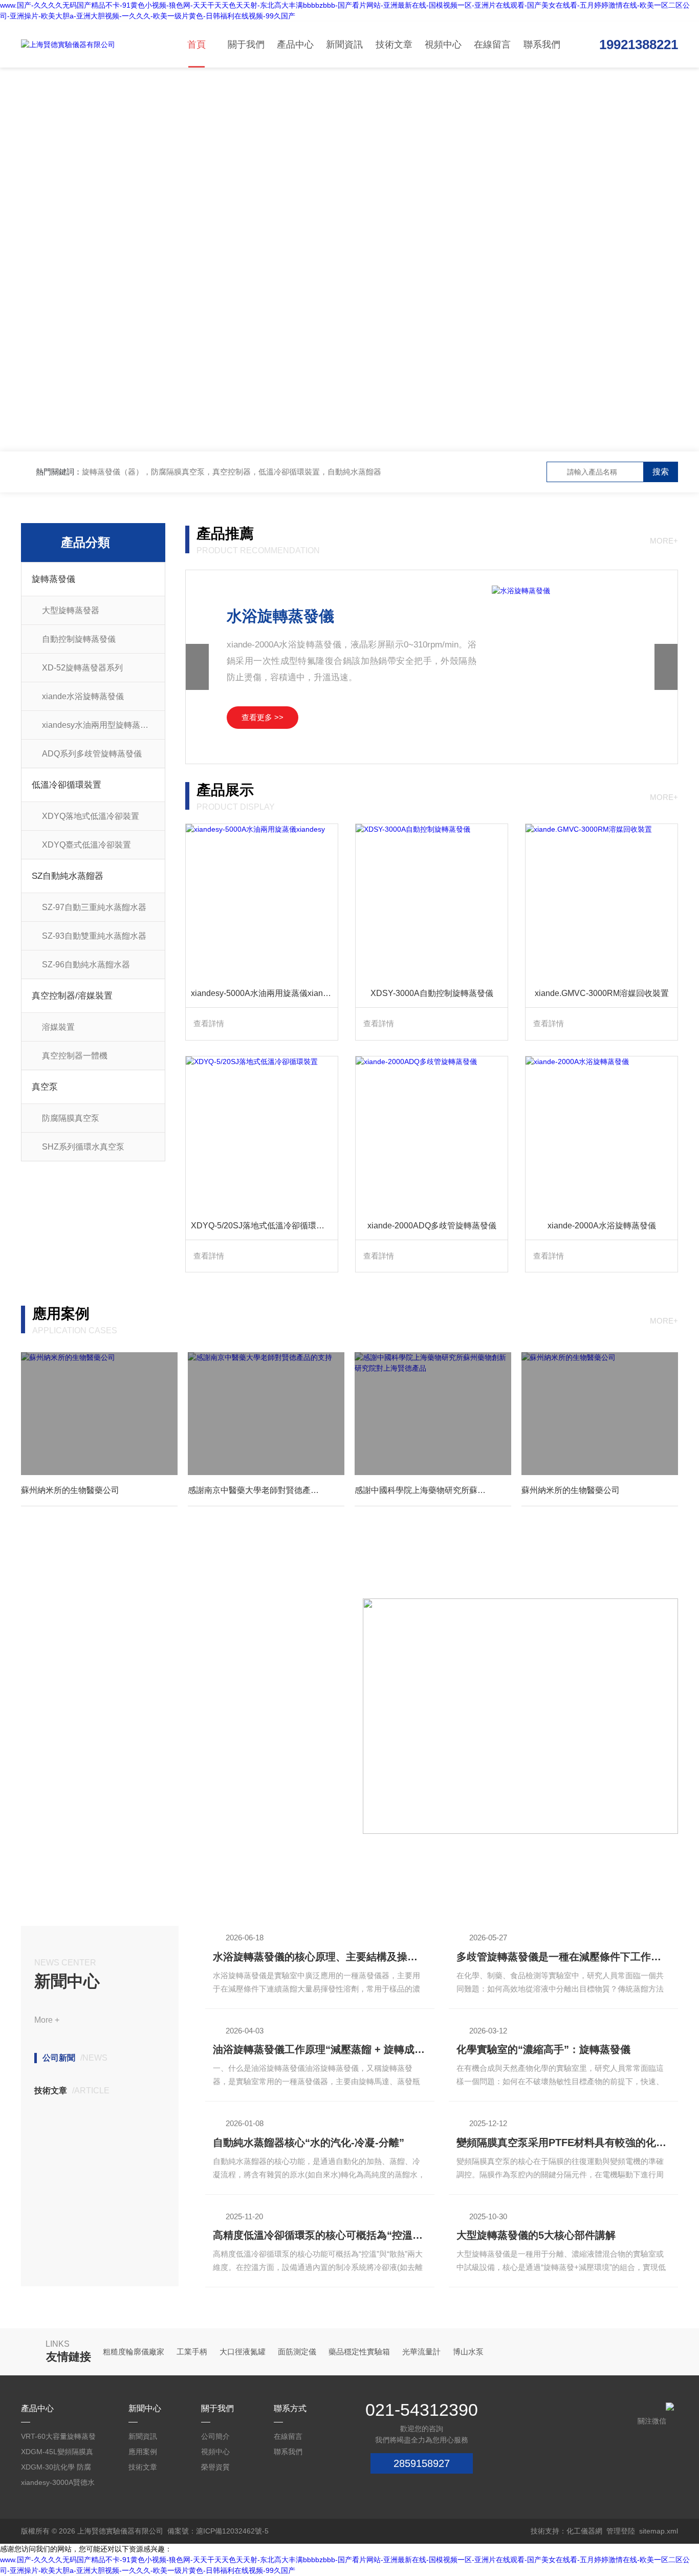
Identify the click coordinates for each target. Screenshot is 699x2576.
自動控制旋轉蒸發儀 (79, 639)
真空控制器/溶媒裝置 (72, 996)
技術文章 (394, 45)
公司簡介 (215, 2436)
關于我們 (246, 45)
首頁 (196, 45)
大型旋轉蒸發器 (71, 610)
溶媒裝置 (58, 1027)
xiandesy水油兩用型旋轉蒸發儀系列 (103, 725)
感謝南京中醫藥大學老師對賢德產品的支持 (266, 1490)
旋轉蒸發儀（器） (113, 472)
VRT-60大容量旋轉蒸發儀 (58, 2438)
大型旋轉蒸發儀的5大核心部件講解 (536, 2235)
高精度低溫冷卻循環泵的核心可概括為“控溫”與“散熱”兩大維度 (320, 2235)
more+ (664, 541)
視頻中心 (443, 45)
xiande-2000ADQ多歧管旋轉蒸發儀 (432, 1226)
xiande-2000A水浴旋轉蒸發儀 (602, 1226)
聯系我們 (542, 45)
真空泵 (45, 1087)
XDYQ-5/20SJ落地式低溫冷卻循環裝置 (262, 1226)
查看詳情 (209, 1023)
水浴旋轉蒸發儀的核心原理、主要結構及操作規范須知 (320, 1957)
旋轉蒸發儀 (53, 579)
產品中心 (295, 45)
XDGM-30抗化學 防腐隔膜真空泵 (56, 2469)
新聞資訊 (344, 45)
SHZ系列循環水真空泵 (83, 1147)
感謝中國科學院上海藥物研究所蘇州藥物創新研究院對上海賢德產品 (433, 1490)
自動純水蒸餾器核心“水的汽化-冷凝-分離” (309, 2142)
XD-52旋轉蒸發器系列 (82, 668)
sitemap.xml (659, 2531)
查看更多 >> (263, 717)
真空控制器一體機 (75, 1056)
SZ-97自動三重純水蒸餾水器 (94, 907)
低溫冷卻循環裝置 (67, 785)
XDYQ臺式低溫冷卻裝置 (86, 845)
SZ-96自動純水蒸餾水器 (86, 965)
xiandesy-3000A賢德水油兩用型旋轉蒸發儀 (58, 2484)
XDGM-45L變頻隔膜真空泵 (57, 2453)
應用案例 (143, 2452)
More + (47, 2020)
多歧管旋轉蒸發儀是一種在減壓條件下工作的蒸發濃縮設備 (563, 1957)
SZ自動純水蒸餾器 (68, 876)
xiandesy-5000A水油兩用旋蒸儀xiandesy (264, 993)
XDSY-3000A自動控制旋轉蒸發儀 (432, 993)
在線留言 (492, 45)
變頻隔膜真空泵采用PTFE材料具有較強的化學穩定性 (563, 2142)
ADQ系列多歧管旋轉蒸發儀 (92, 754)
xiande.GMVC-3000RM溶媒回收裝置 (602, 993)
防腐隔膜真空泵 (71, 1118)
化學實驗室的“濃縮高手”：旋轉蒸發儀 (543, 2049)
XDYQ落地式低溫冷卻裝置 (91, 816)
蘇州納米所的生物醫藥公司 (70, 1490)
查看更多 (53, 1802)
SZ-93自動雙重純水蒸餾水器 (94, 936)
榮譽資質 (215, 2467)
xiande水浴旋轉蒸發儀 (83, 696)
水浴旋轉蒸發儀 (280, 616)
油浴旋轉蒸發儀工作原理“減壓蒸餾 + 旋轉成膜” (320, 2049)
